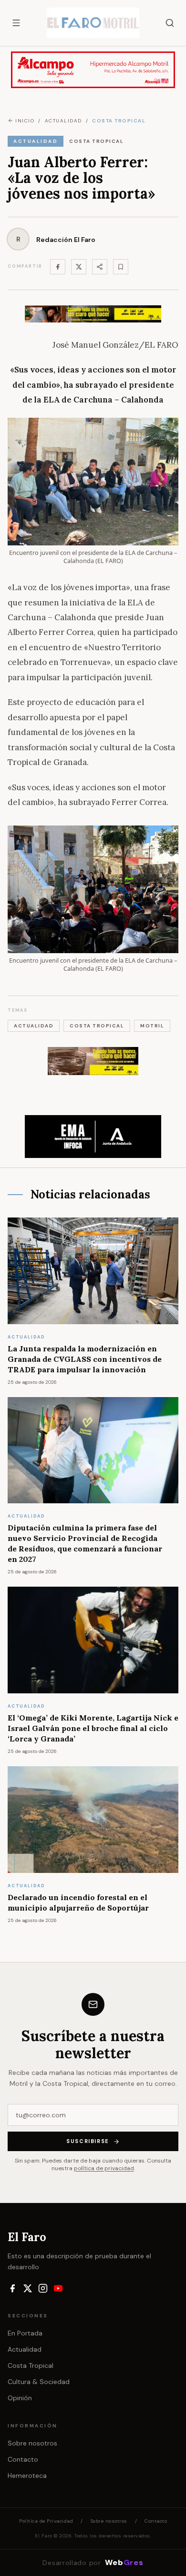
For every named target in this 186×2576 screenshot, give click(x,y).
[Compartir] (100, 267)
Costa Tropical (31, 2365)
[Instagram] (43, 2288)
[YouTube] (58, 2288)
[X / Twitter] (28, 2288)
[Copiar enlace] (121, 267)
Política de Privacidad (46, 2521)
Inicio (25, 121)
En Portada (25, 2333)
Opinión (20, 2398)
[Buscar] (170, 23)
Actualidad (25, 2349)
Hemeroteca (27, 2475)
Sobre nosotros (32, 2443)
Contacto (23, 2459)
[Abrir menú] (16, 23)
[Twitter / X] (79, 267)
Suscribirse (88, 2141)
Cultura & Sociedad (39, 2382)
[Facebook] (58, 267)
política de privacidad (104, 2168)
